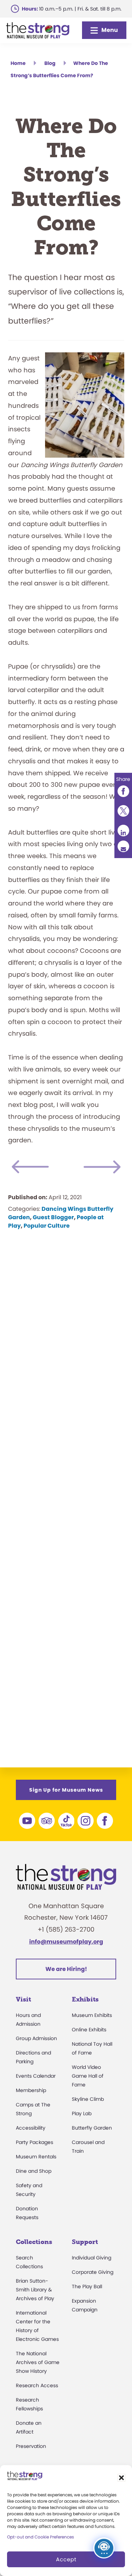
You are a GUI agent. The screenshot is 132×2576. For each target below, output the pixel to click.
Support (85, 2242)
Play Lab (82, 2113)
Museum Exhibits (92, 2015)
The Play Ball (87, 2286)
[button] (121, 2478)
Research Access (37, 2385)
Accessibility (31, 2128)
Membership (31, 2090)
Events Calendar (36, 2076)
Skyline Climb (88, 2099)
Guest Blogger (53, 1217)
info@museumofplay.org (66, 1942)
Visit (23, 1999)
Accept (66, 2559)
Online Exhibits (89, 2030)
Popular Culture (47, 1226)
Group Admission (36, 2038)
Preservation (31, 2446)
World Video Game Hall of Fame (88, 2076)
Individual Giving (92, 2258)
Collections (34, 2242)
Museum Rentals (36, 2157)
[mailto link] (123, 846)
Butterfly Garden (92, 2128)
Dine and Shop (34, 2171)
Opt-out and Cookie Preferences (40, 2537)
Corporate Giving (93, 2272)
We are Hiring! (66, 1969)
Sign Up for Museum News (66, 1790)
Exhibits (85, 1999)
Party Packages (34, 2142)
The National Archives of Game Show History (38, 2362)
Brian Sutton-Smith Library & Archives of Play (35, 2290)
